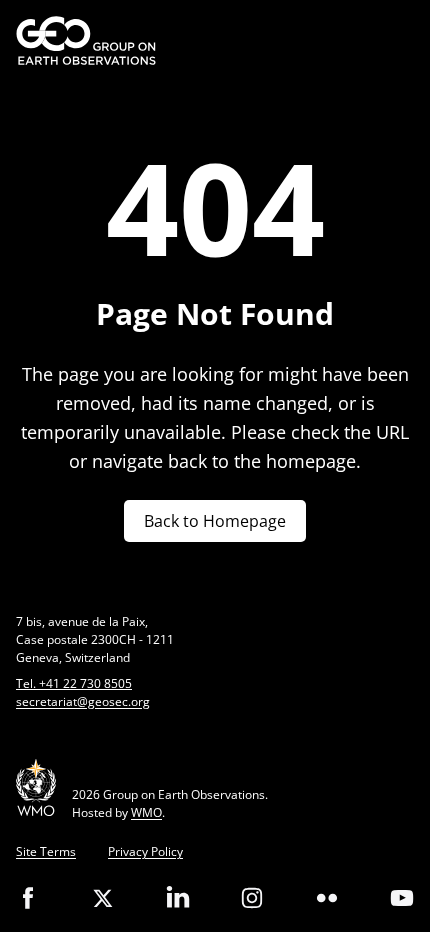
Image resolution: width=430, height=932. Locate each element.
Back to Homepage (215, 521)
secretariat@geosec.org (83, 701)
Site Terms (46, 851)
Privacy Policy (145, 851)
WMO (146, 812)
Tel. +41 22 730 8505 (74, 683)
